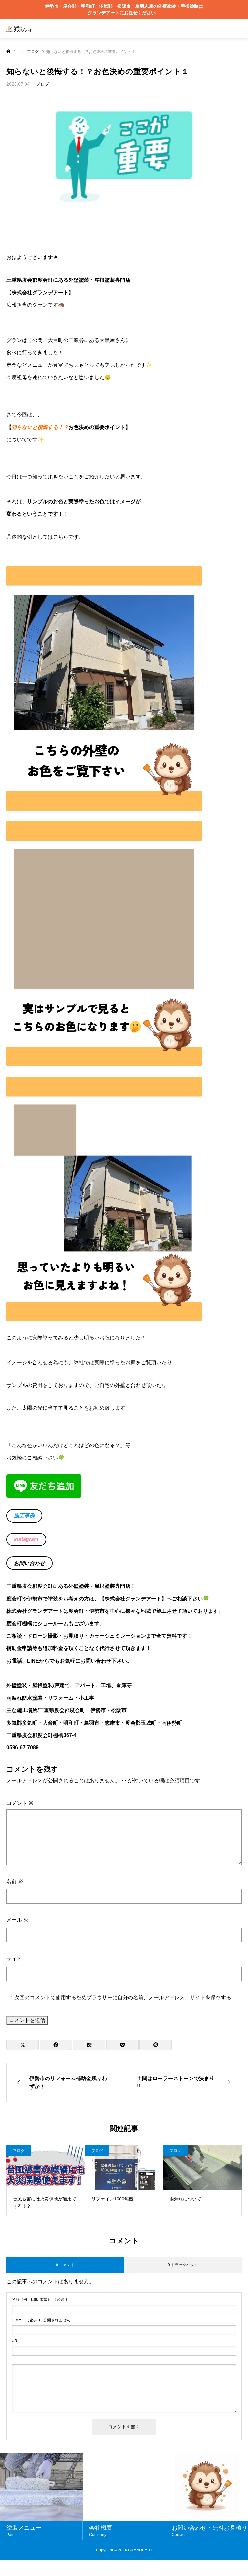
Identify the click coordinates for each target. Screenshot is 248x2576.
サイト (14, 1959)
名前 (15, 1881)
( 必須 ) (39, 2299)
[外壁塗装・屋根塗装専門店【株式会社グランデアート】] (19, 29)
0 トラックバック (183, 2265)
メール (17, 1920)
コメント (20, 1803)
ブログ (43, 84)
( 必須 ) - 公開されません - (42, 2320)
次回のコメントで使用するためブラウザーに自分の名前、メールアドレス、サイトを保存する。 (125, 1997)
